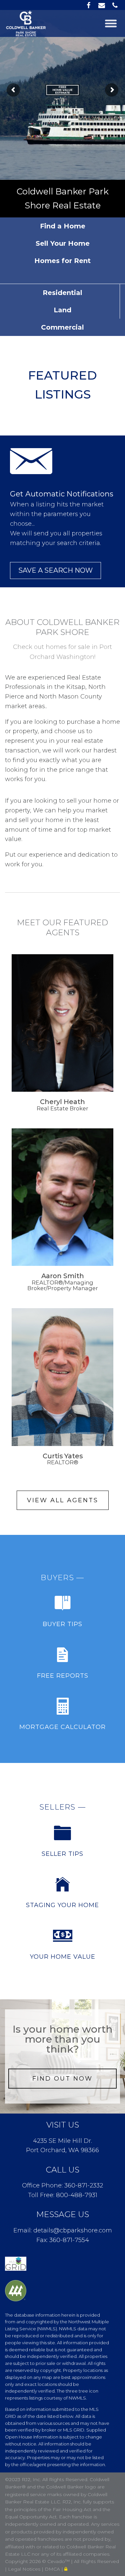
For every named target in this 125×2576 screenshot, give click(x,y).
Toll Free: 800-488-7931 (63, 2195)
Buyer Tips (62, 1624)
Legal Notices (25, 2569)
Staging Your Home (62, 1905)
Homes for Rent (62, 261)
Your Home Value (63, 1957)
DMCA (53, 2569)
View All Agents (63, 1500)
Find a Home (63, 226)
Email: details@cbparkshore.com (63, 2230)
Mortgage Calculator (62, 1727)
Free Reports (63, 1676)
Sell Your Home (63, 243)
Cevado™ (59, 2561)
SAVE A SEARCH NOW (55, 570)
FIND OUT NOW (62, 2079)
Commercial (62, 327)
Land (62, 310)
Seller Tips (62, 1854)
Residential (62, 293)
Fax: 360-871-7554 (63, 2240)
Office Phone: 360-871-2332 (62, 2185)
